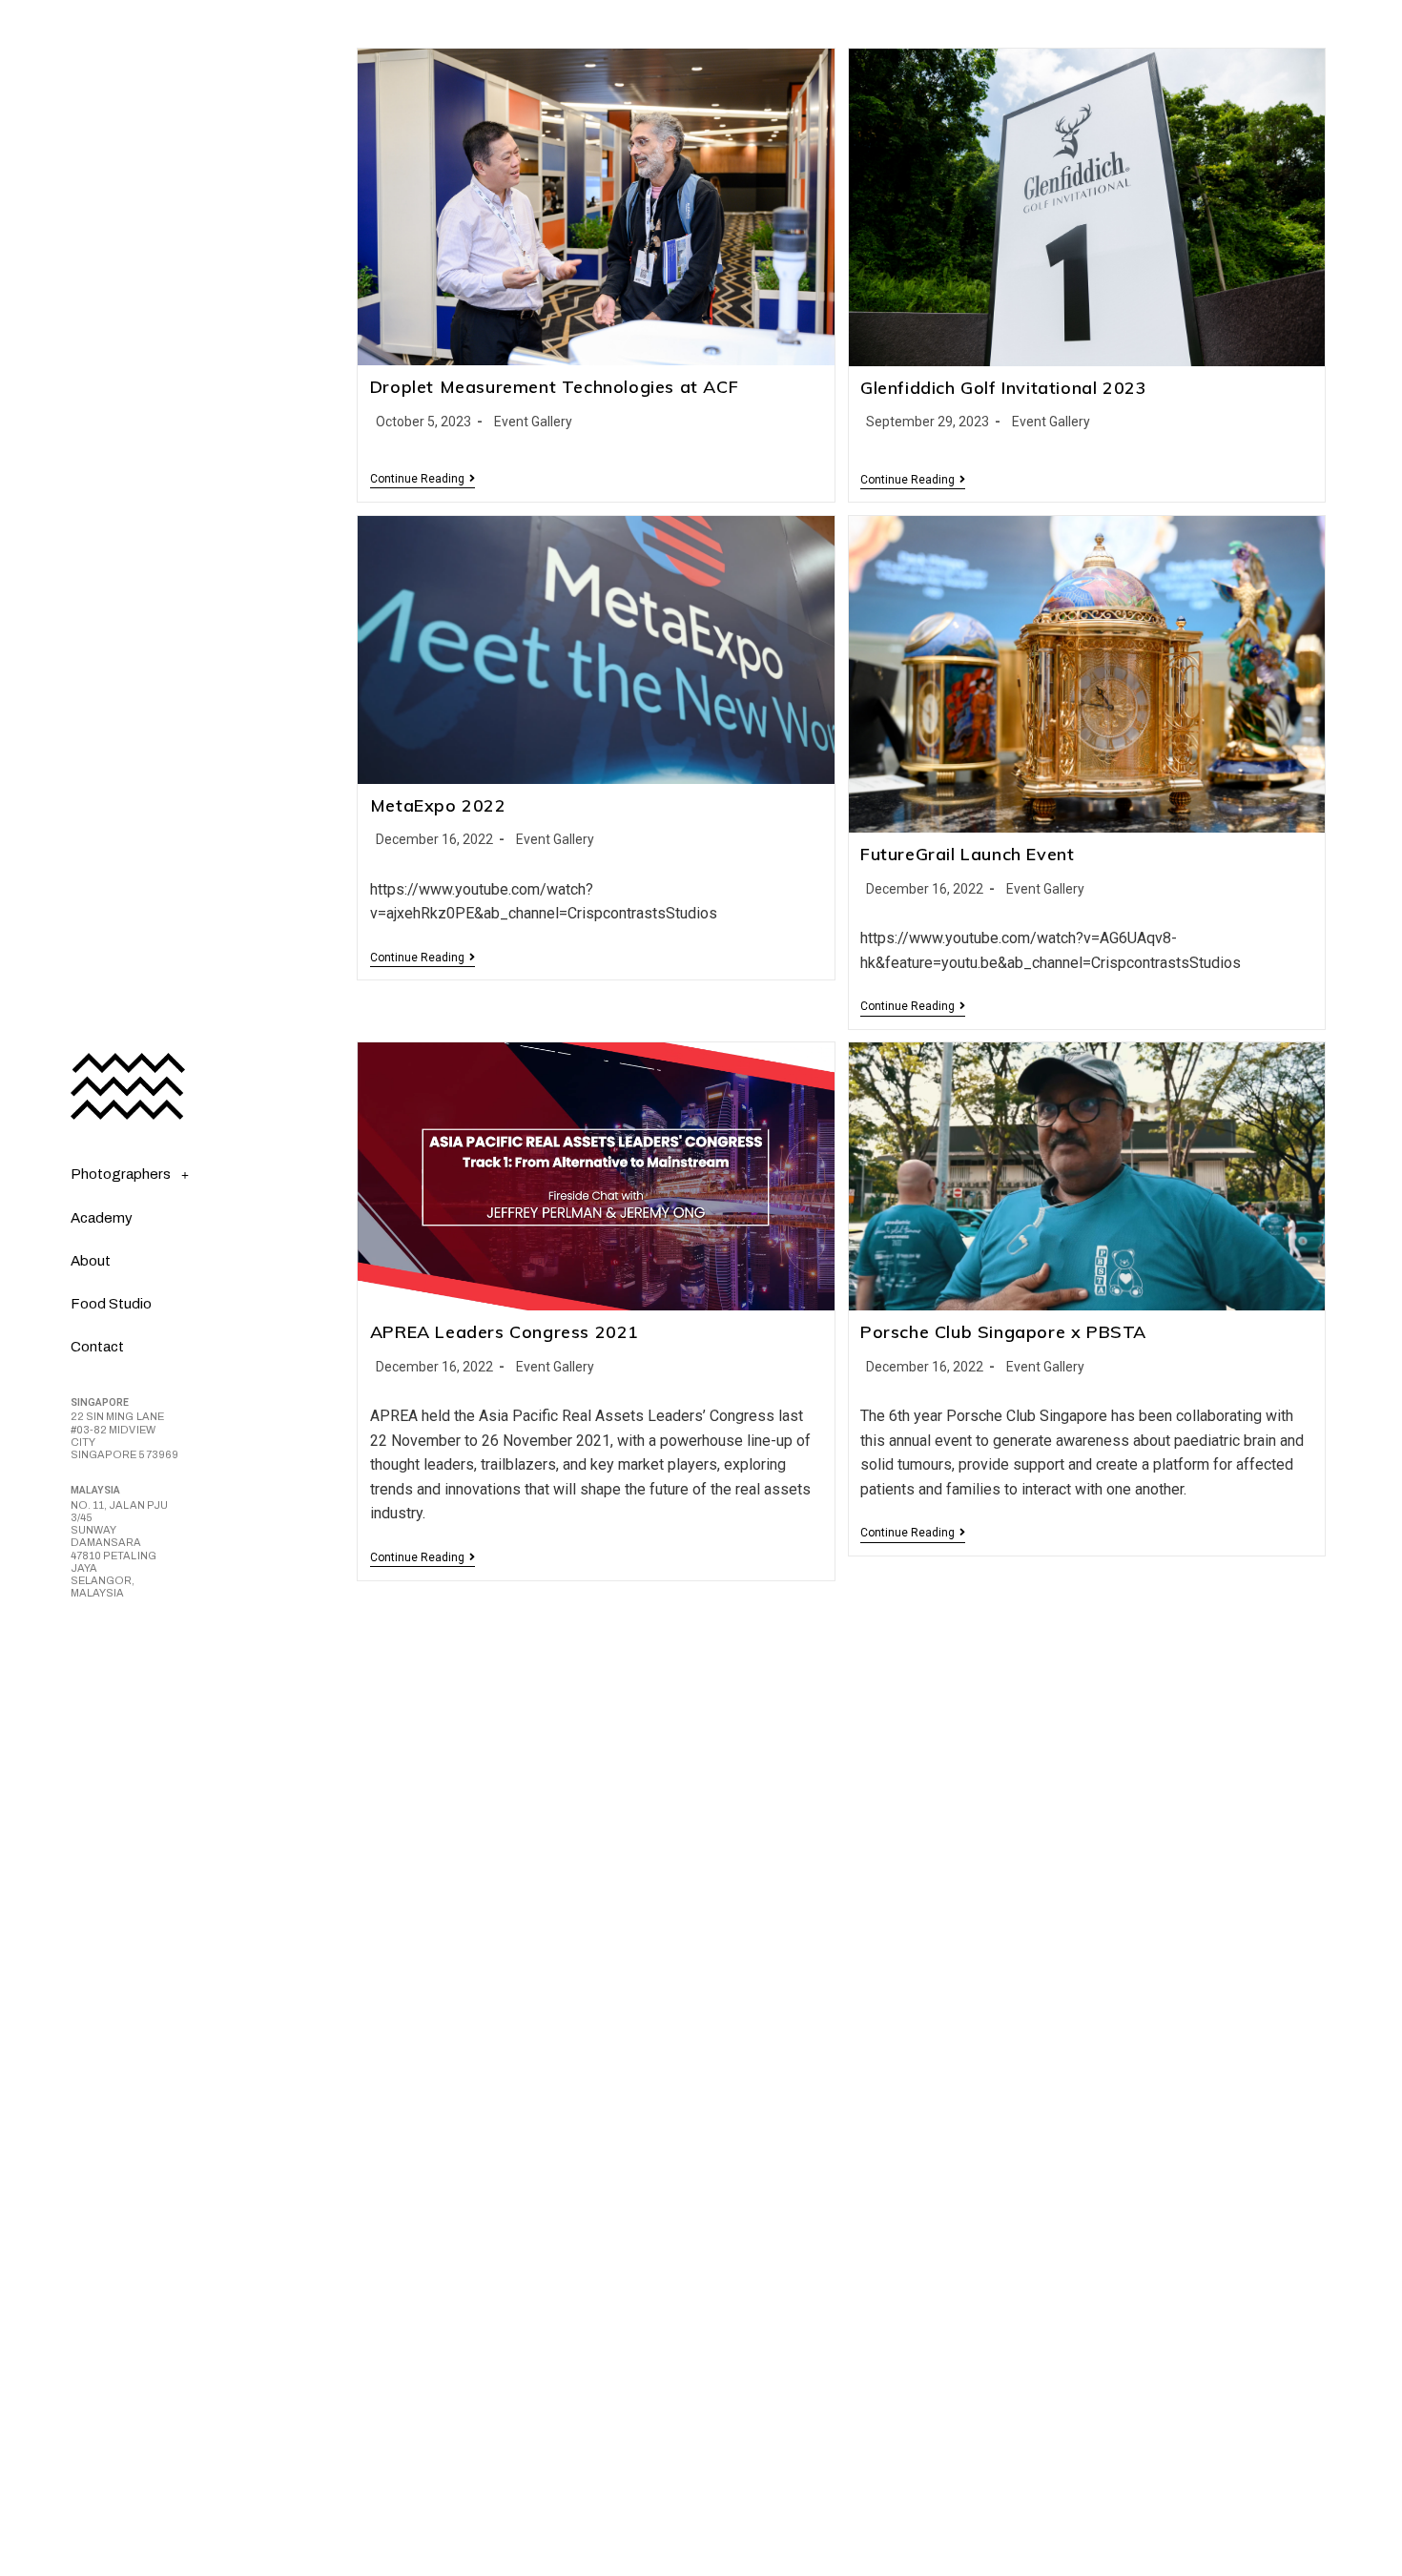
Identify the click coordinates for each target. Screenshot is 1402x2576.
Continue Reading (423, 479)
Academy (102, 1218)
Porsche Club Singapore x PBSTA (1003, 1332)
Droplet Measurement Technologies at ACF (554, 387)
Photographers (121, 1174)
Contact (97, 1347)
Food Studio (111, 1304)
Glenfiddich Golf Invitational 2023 (1003, 388)
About (91, 1261)
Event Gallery (533, 422)
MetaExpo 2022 (438, 805)
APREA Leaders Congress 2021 (505, 1332)
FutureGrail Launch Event (967, 854)
